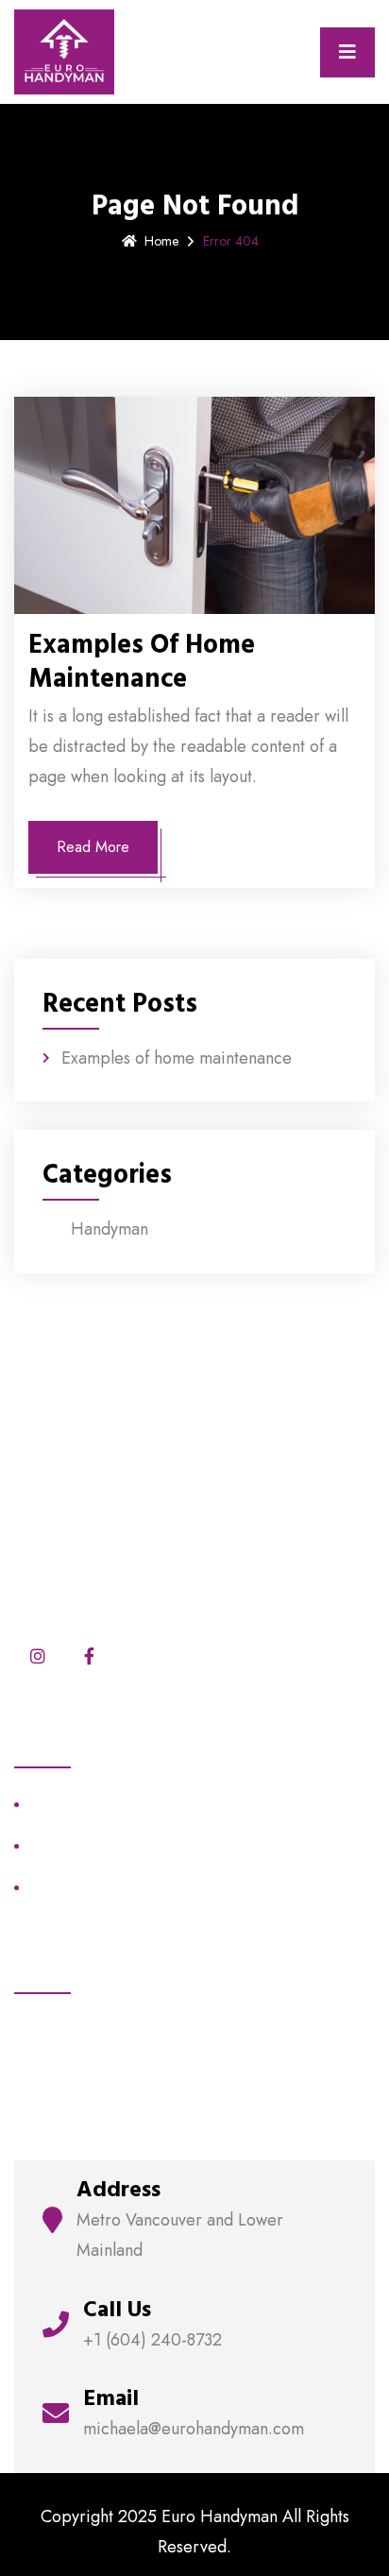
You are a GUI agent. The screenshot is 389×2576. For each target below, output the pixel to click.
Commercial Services (94, 1887)
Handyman (110, 1229)
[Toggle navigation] (347, 52)
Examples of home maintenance (142, 662)
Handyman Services (91, 1845)
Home (161, 241)
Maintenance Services (98, 1804)
